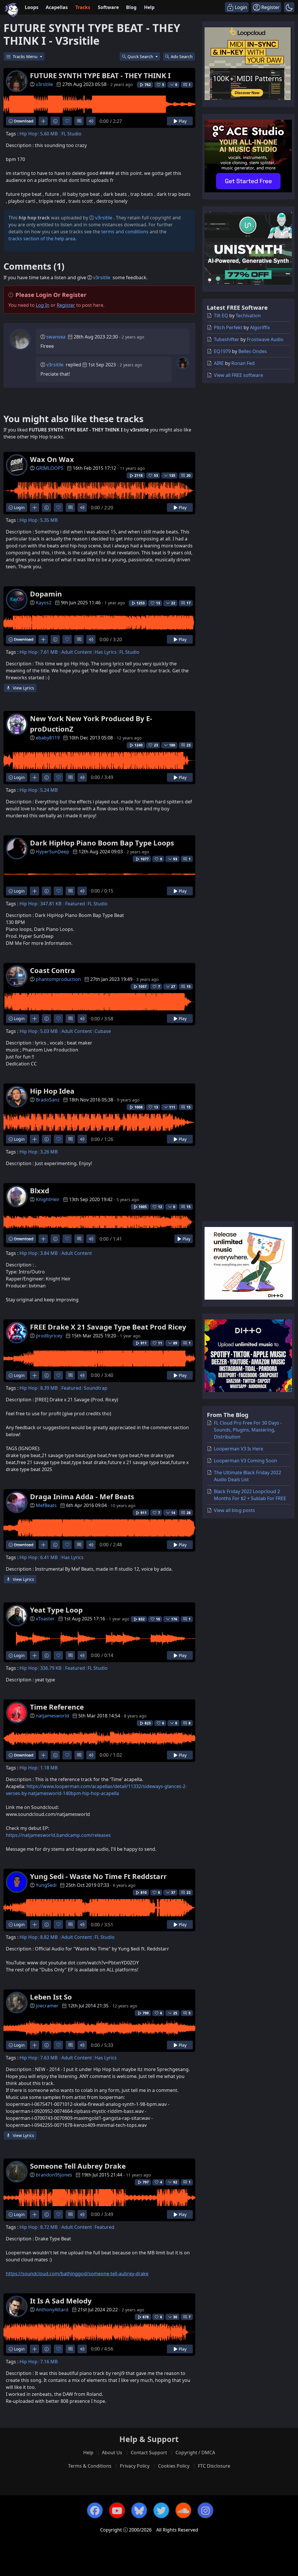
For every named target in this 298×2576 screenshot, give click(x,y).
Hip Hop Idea (52, 1091)
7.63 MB (49, 2058)
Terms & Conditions (90, 2466)
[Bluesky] (139, 2510)
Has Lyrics (106, 652)
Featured (75, 904)
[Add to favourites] (67, 121)
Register (66, 305)
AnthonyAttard (52, 2310)
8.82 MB (49, 1937)
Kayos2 (44, 603)
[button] (289, 7)
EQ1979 (222, 351)
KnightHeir (48, 1199)
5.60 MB (49, 134)
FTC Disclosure (214, 2466)
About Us (112, 2453)
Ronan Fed (243, 363)
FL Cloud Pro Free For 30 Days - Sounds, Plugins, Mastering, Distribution (248, 1430)
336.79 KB (51, 1668)
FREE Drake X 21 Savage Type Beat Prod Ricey (108, 1327)
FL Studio (71, 134)
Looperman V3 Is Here (238, 1449)
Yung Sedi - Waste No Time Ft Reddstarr (98, 1876)
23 (189, 745)
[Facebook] (95, 2510)
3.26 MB (49, 1152)
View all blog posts (234, 1510)
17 (189, 603)
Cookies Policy (174, 2466)
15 (189, 987)
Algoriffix (260, 327)
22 (189, 1892)
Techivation (248, 316)
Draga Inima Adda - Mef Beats (82, 1496)
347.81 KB (51, 904)
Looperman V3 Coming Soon (245, 1461)
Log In (43, 305)
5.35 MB (49, 520)
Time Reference (57, 1707)
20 (189, 475)
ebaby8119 (48, 738)
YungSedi (46, 1885)
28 (189, 1513)
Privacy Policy (135, 2466)
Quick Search (141, 57)
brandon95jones (54, 2175)
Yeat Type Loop (56, 1610)
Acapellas (57, 7)
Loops (32, 7)
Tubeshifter (227, 339)
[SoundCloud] (183, 2510)
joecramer (47, 2006)
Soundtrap (96, 1388)
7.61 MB (49, 652)
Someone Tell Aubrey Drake (78, 2166)
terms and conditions (125, 232)
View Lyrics (23, 688)
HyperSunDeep (53, 852)
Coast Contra (53, 970)
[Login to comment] (79, 121)
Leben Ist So (51, 1997)
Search (182, 57)
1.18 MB (49, 1768)
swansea (56, 337)
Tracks (83, 7)
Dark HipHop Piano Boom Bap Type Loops (102, 843)
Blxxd (40, 1191)
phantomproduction (58, 979)
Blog (131, 7)
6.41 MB (49, 1557)
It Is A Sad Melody (61, 2301)
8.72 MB (49, 2227)
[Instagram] (205, 2510)
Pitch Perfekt (228, 327)
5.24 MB (49, 790)
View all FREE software (238, 375)
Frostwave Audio (265, 339)
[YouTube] (117, 2510)
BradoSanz (48, 1100)
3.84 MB (49, 1253)
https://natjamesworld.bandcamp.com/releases (58, 1835)
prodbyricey (49, 1336)
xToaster (45, 1619)
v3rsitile (44, 84)
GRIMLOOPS (50, 468)
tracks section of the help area (42, 239)
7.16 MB (49, 2362)
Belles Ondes (253, 351)
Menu (26, 57)
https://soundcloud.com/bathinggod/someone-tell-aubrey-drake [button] (77, 2274)
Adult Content (77, 652)
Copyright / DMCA (195, 2453)
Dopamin (46, 594)
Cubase (103, 1031)
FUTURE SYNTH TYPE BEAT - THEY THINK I (100, 75)
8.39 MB (49, 1388)
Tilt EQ (221, 316)
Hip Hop (29, 134)
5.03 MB (49, 1031)
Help (149, 7)
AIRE (219, 363)
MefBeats (46, 1505)
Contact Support (149, 2453)
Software (108, 7)
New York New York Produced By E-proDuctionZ (91, 724)
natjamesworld (52, 1716)
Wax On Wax (52, 459)
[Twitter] (161, 2510)
